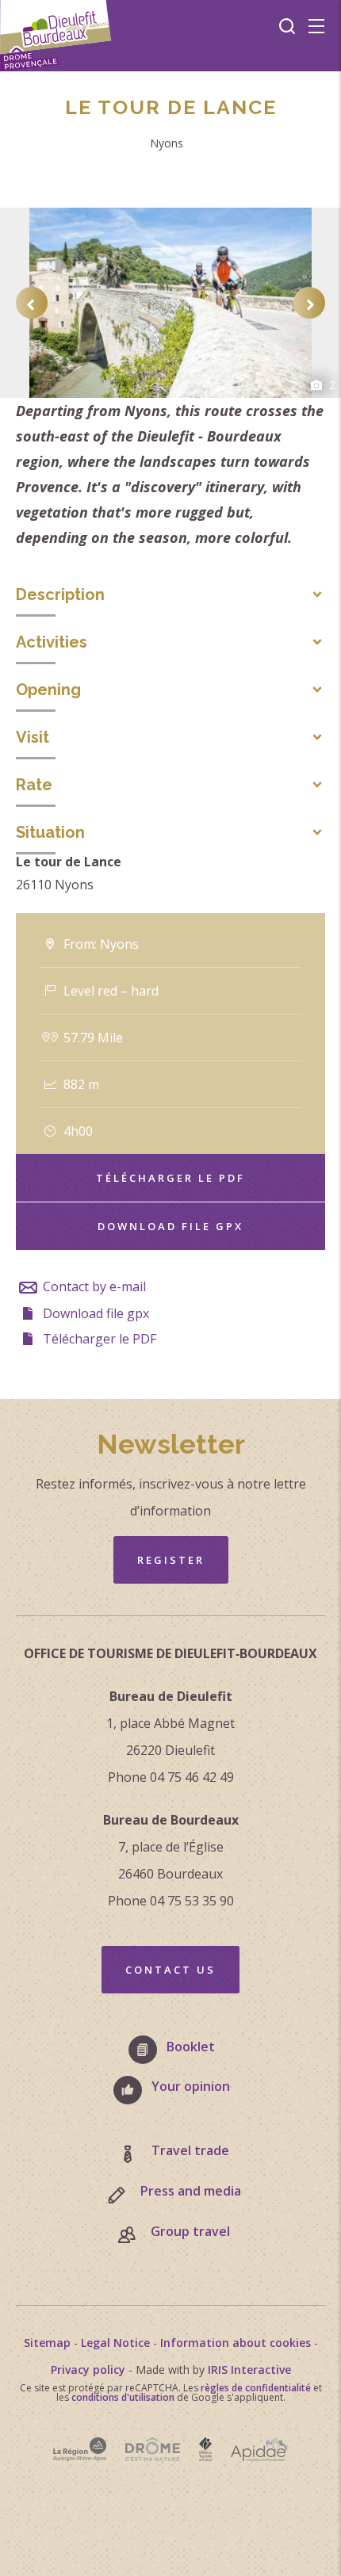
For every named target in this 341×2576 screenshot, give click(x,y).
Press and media (191, 2191)
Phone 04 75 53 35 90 (171, 1901)
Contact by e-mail (93, 1286)
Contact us (170, 1970)
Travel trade (190, 2150)
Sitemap (47, 2343)
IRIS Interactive (249, 2370)
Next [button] (309, 303)
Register (171, 1560)
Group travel (190, 2231)
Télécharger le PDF (170, 1178)
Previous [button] (32, 303)
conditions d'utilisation (123, 2397)
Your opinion (191, 2086)
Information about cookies (236, 2343)
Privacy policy (88, 2370)
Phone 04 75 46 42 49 (171, 1777)
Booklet (191, 2047)
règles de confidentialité (256, 2388)
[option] (170, 303)
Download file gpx (170, 1226)
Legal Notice (115, 2343)
